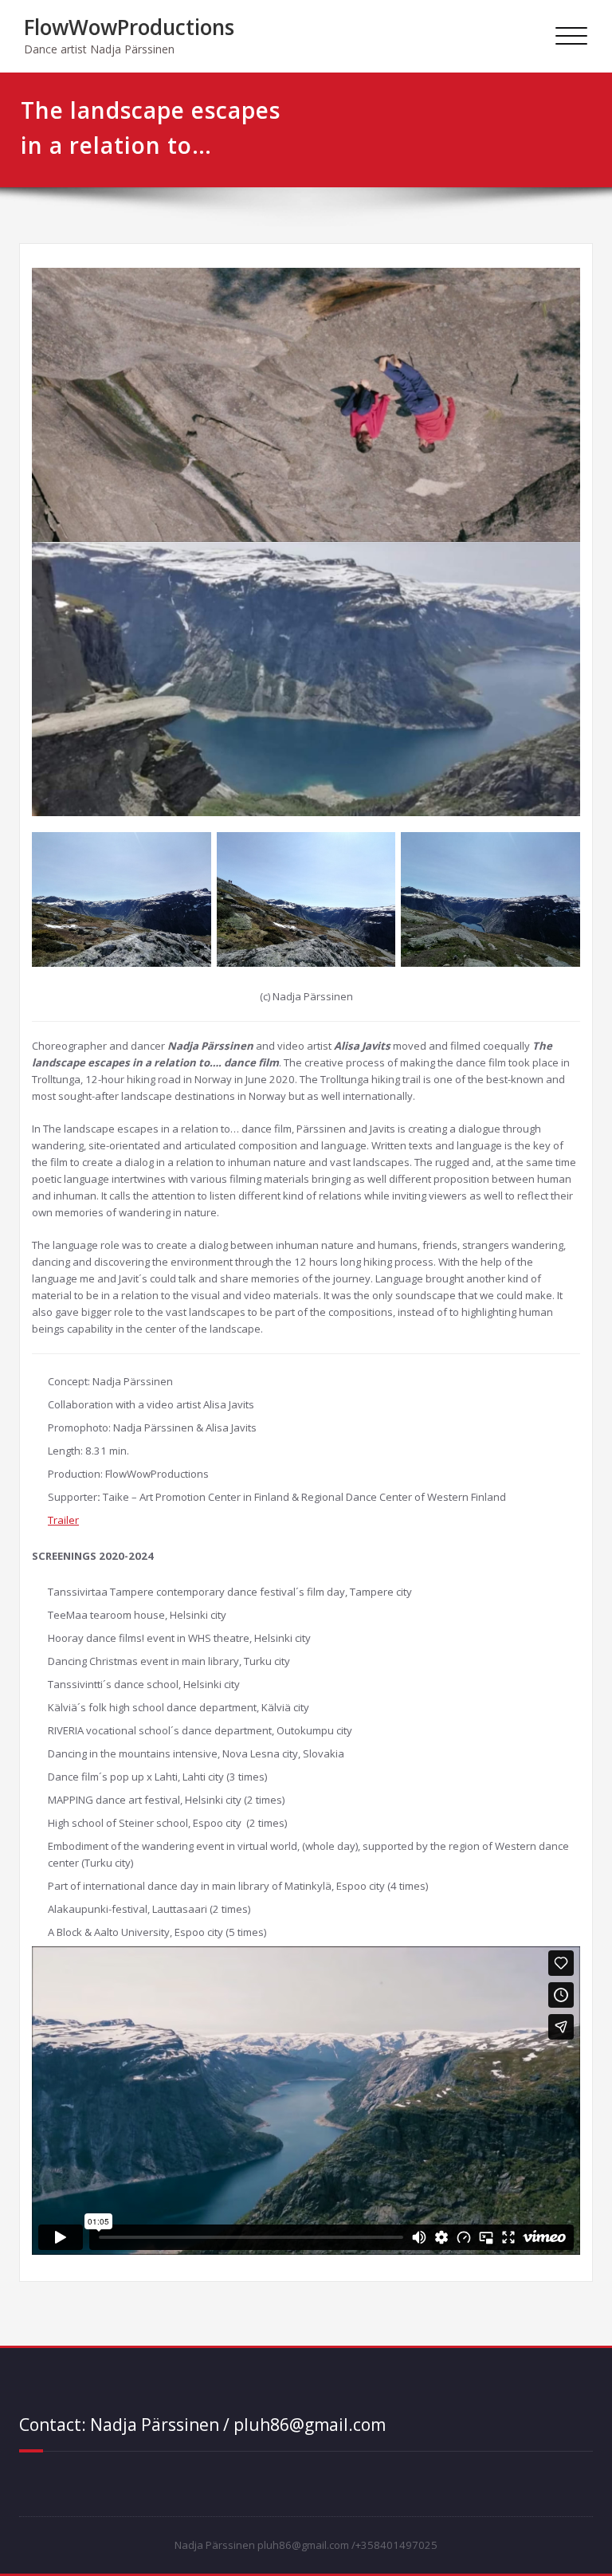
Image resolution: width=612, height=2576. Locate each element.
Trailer (63, 1520)
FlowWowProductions (129, 27)
